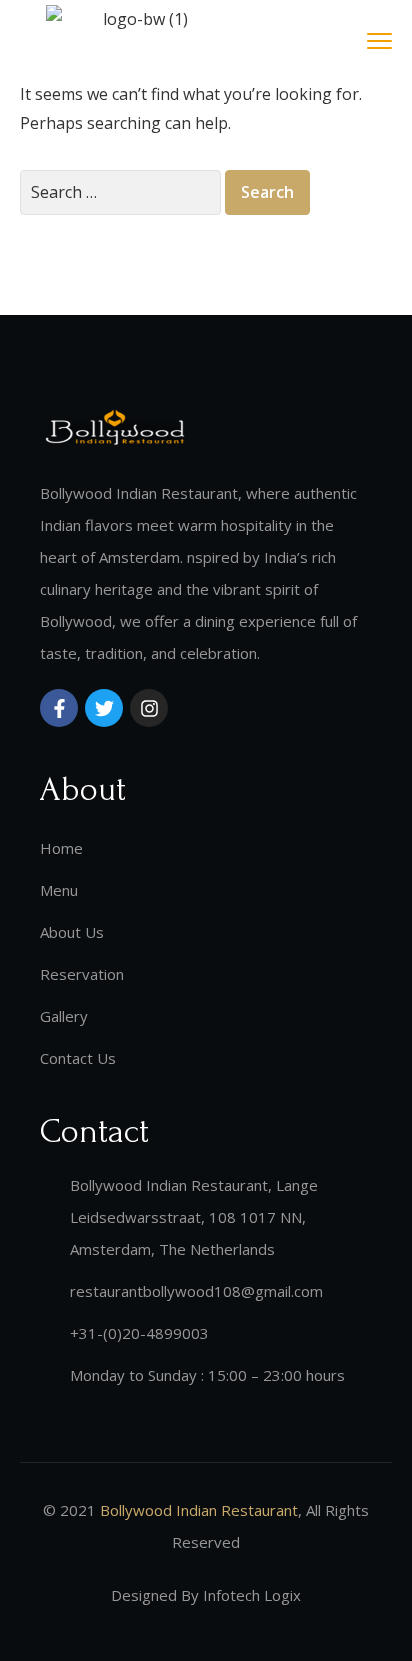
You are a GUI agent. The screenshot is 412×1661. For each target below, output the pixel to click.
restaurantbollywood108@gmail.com (196, 1291)
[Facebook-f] (59, 708)
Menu (59, 890)
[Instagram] (149, 708)
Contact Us (78, 1058)
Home (61, 848)
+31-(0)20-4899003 (139, 1333)
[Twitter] (104, 708)
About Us (72, 932)
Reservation (82, 974)
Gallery (64, 1016)
